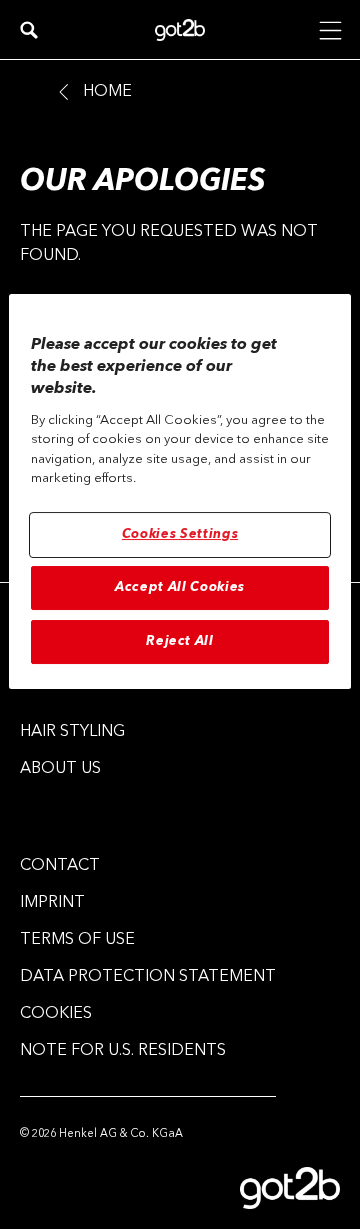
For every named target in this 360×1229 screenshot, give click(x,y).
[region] (180, 492)
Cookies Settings (180, 534)
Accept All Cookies (180, 587)
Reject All (180, 641)
